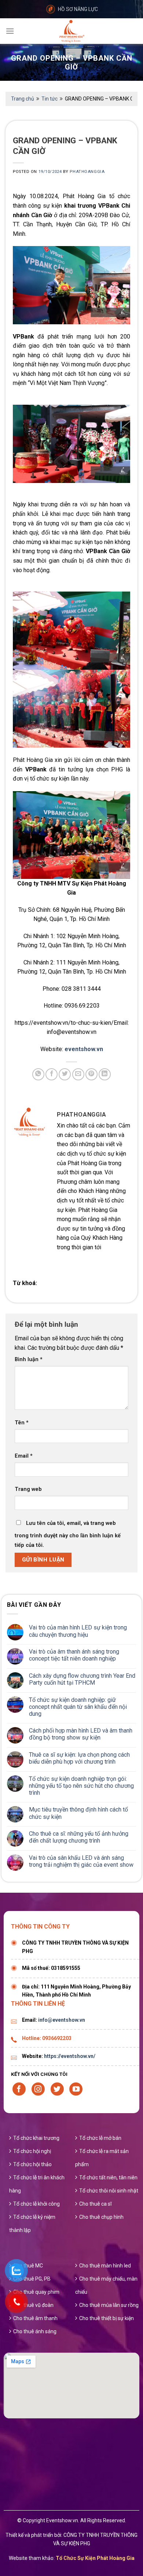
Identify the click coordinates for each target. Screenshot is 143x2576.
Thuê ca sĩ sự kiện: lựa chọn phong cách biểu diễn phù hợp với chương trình (79, 1758)
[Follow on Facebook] (19, 2089)
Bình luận (29, 1359)
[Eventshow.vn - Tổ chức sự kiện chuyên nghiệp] (71, 31)
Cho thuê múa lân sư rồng (109, 2305)
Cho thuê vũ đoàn (33, 2305)
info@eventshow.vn (62, 2020)
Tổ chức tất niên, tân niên (108, 2177)
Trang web (28, 1489)
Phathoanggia (87, 172)
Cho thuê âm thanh (35, 2318)
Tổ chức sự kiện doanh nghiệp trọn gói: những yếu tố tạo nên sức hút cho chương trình (81, 1786)
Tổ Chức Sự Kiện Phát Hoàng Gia (95, 2558)
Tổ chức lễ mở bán (100, 2138)
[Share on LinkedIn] (105, 1074)
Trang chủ (23, 99)
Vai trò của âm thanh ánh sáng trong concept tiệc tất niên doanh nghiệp (74, 1655)
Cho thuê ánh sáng (35, 2331)
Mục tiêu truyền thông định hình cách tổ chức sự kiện (78, 1813)
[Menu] (10, 31)
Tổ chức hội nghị (32, 2151)
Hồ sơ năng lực (78, 9)
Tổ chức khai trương (36, 2138)
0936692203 (57, 2038)
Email (24, 1456)
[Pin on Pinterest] (91, 1074)
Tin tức (49, 99)
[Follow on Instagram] (38, 2089)
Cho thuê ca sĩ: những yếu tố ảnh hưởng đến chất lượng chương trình (79, 1837)
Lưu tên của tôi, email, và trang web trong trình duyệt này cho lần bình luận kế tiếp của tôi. (68, 1534)
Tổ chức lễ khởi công (36, 2204)
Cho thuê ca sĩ (95, 2204)
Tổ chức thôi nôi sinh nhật (109, 2191)
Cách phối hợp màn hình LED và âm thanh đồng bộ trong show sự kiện (81, 1734)
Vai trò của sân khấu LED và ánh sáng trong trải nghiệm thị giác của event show (81, 1861)
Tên (22, 1423)
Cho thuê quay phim (36, 2292)
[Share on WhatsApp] (38, 1074)
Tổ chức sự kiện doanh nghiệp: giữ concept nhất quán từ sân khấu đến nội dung (78, 1707)
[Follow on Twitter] (57, 2089)
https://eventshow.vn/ (70, 2056)
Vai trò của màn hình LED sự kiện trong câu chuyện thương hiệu (78, 1631)
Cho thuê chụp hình (101, 2217)
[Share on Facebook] (52, 1074)
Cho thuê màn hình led (105, 2266)
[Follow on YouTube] (76, 2089)
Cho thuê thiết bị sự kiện (107, 2318)
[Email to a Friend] (78, 1074)
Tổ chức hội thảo (32, 2164)
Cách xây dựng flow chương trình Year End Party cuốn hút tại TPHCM (82, 1679)
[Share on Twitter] (65, 1074)
